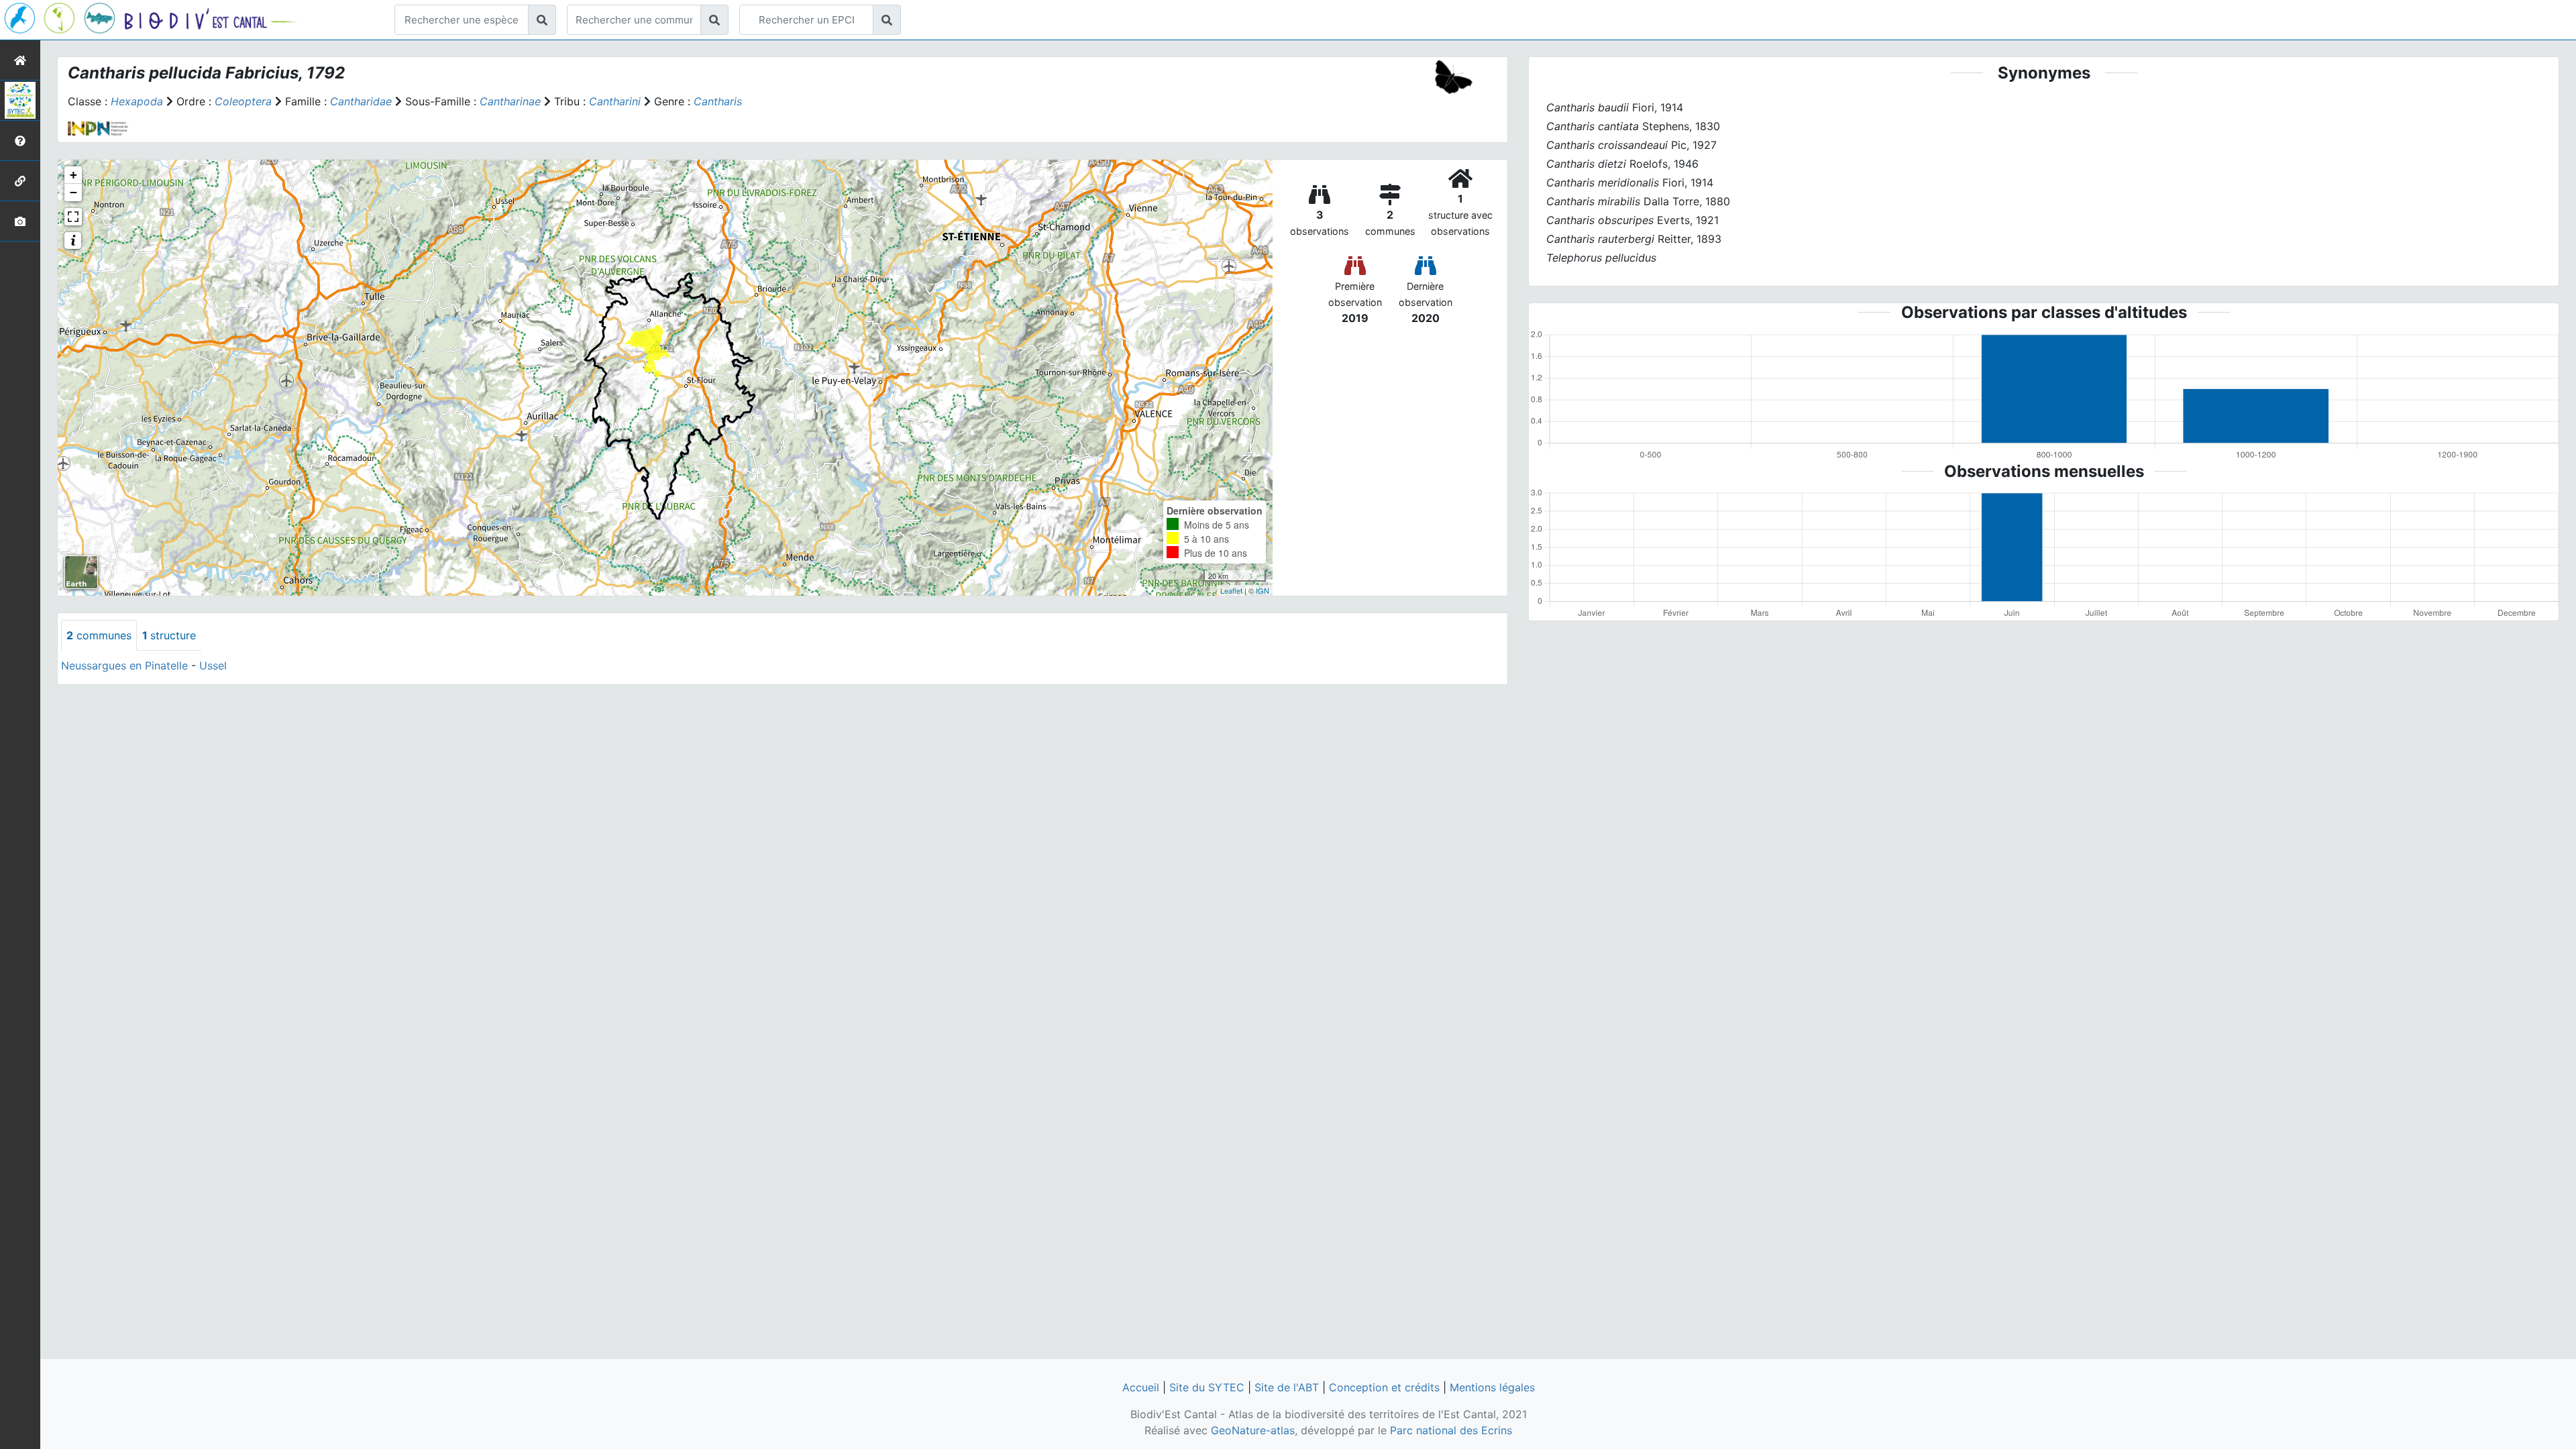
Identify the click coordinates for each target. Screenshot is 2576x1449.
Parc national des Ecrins (1451, 1430)
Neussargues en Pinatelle (124, 665)
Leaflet (1231, 590)
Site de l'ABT (1287, 1387)
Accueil (1141, 1387)
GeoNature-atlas (1253, 1430)
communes (99, 635)
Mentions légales (1492, 1387)
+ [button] (73, 175)
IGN (1263, 590)
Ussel (213, 665)
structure (169, 635)
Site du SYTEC (1207, 1387)
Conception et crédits (1384, 1387)
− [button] (73, 192)
